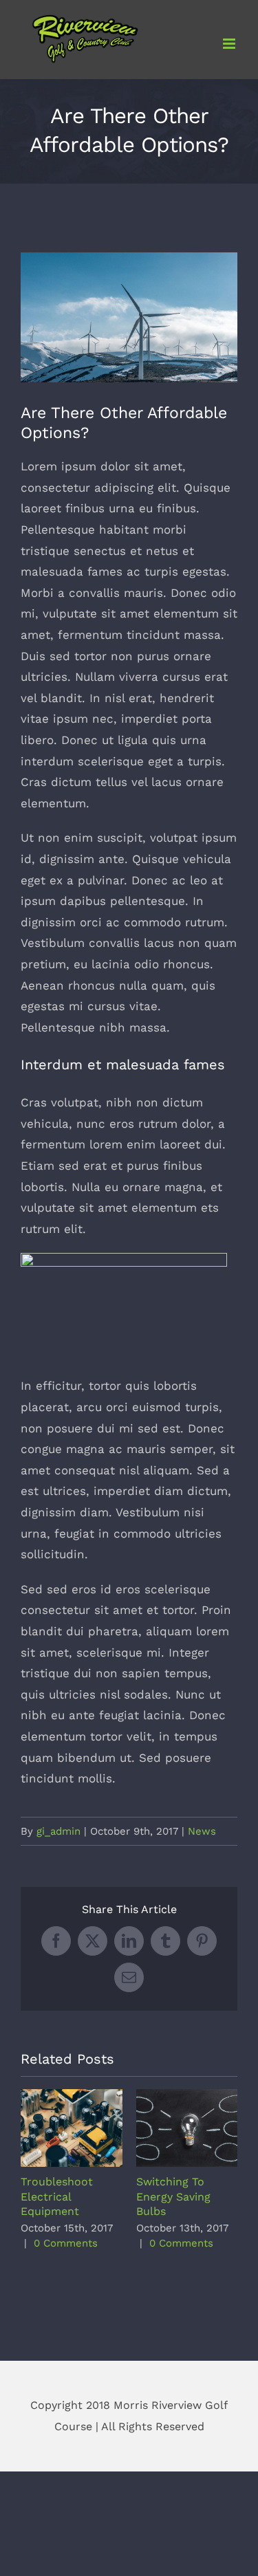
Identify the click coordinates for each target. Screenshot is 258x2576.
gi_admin (58, 1831)
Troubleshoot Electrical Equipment (71, 2128)
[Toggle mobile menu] (230, 44)
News (202, 1831)
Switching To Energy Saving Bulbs (187, 2128)
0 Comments (66, 2243)
